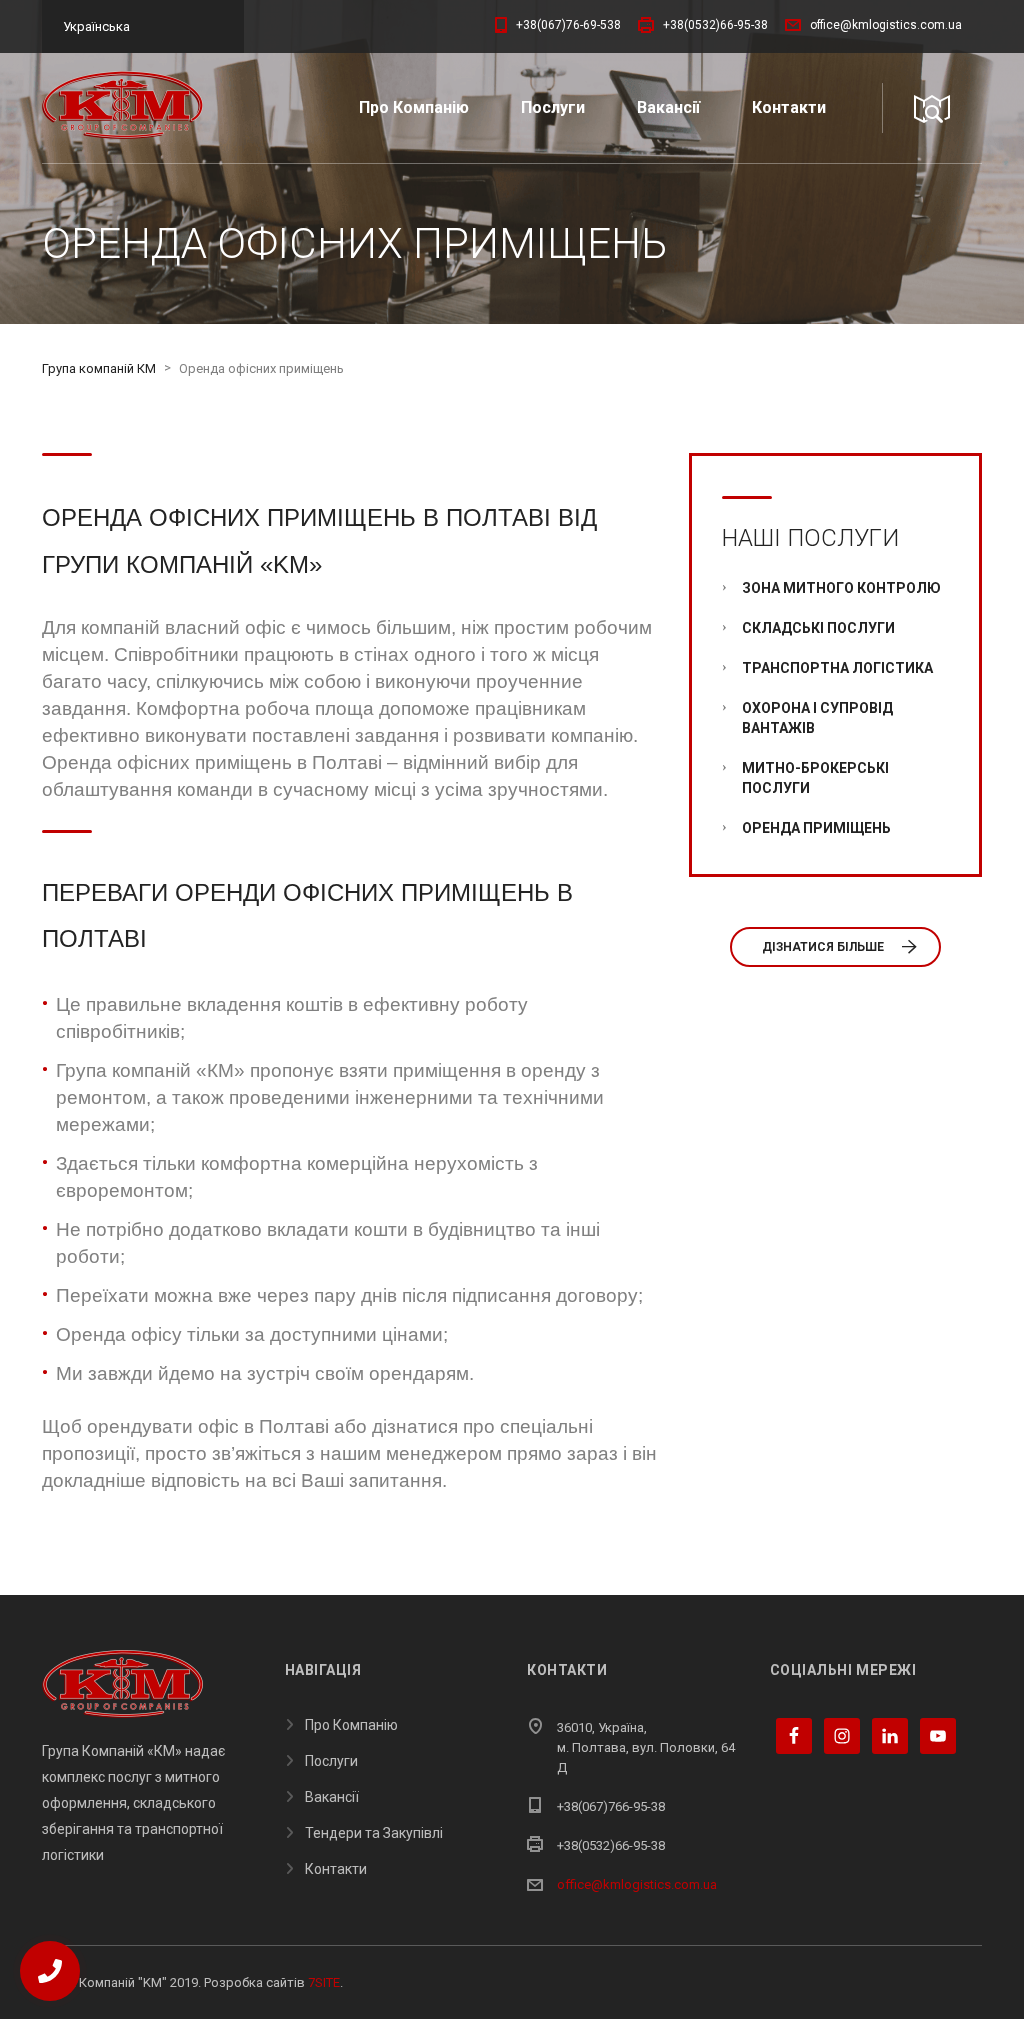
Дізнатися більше (823, 947)
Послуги (553, 107)
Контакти (789, 107)
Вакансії (668, 107)
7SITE (324, 1982)
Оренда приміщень (816, 828)
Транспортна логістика (837, 668)
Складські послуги (818, 628)
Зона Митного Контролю (841, 588)
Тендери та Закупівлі (374, 1833)
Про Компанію (414, 107)
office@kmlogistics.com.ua (637, 1884)
